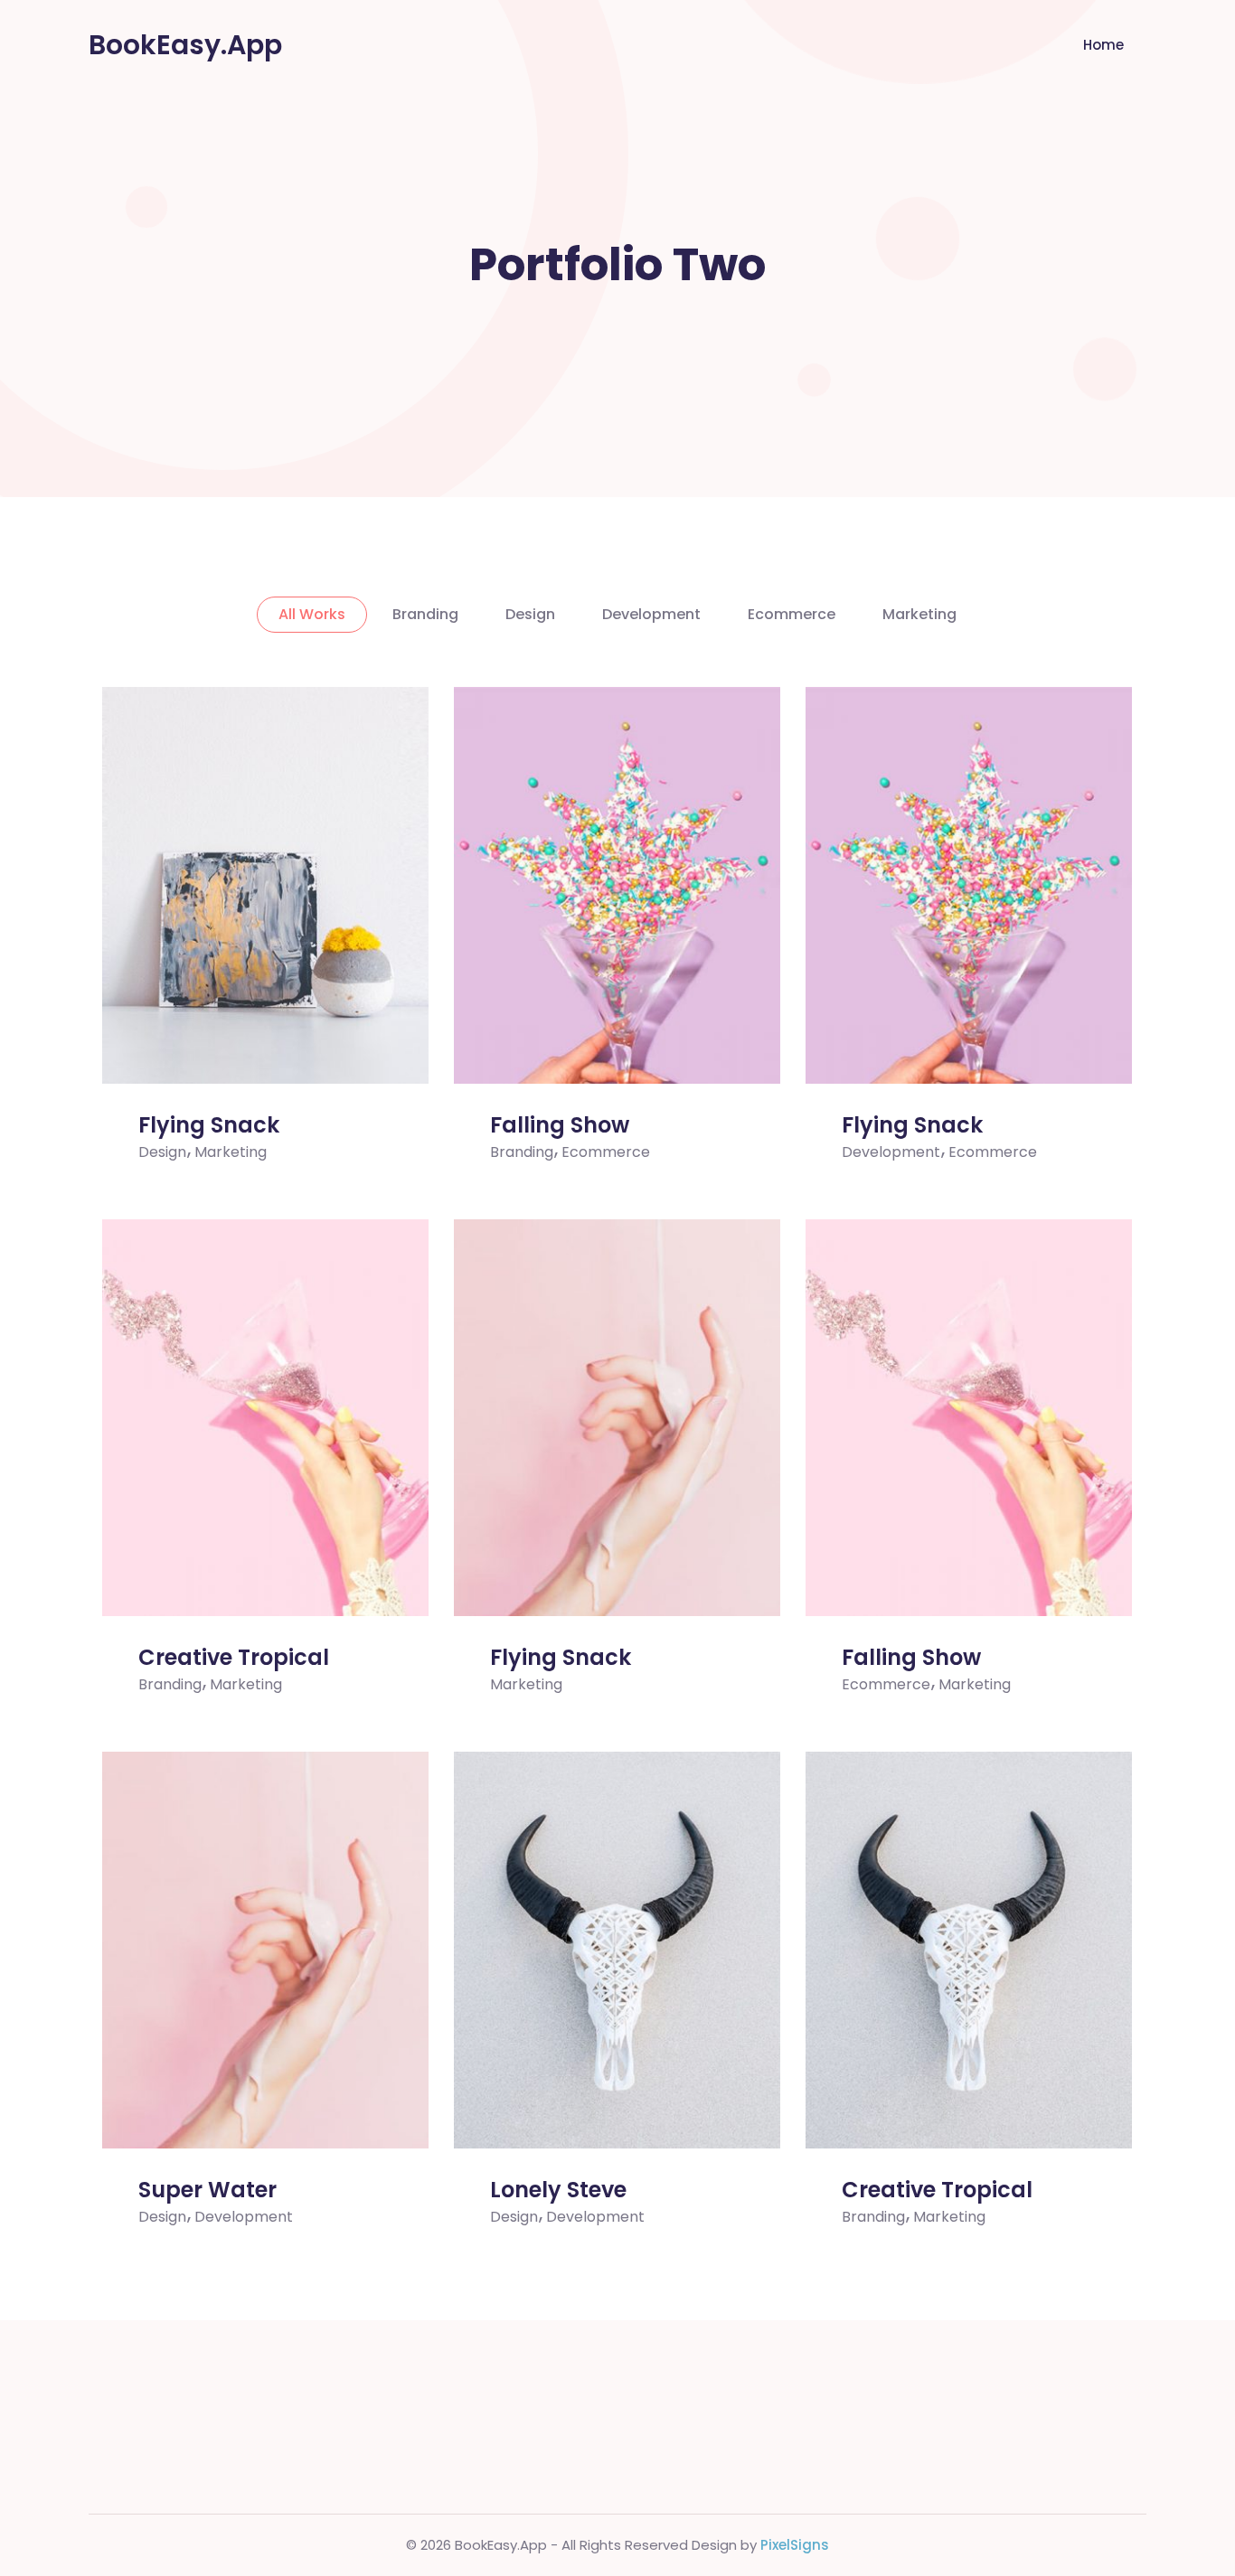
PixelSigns (795, 2545)
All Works (312, 614)
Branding (425, 614)
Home (1103, 45)
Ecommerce (792, 614)
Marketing (919, 614)
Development (651, 614)
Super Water (207, 2190)
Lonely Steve (558, 2190)
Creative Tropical (234, 1657)
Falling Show (560, 1125)
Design (530, 614)
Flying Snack (209, 1125)
